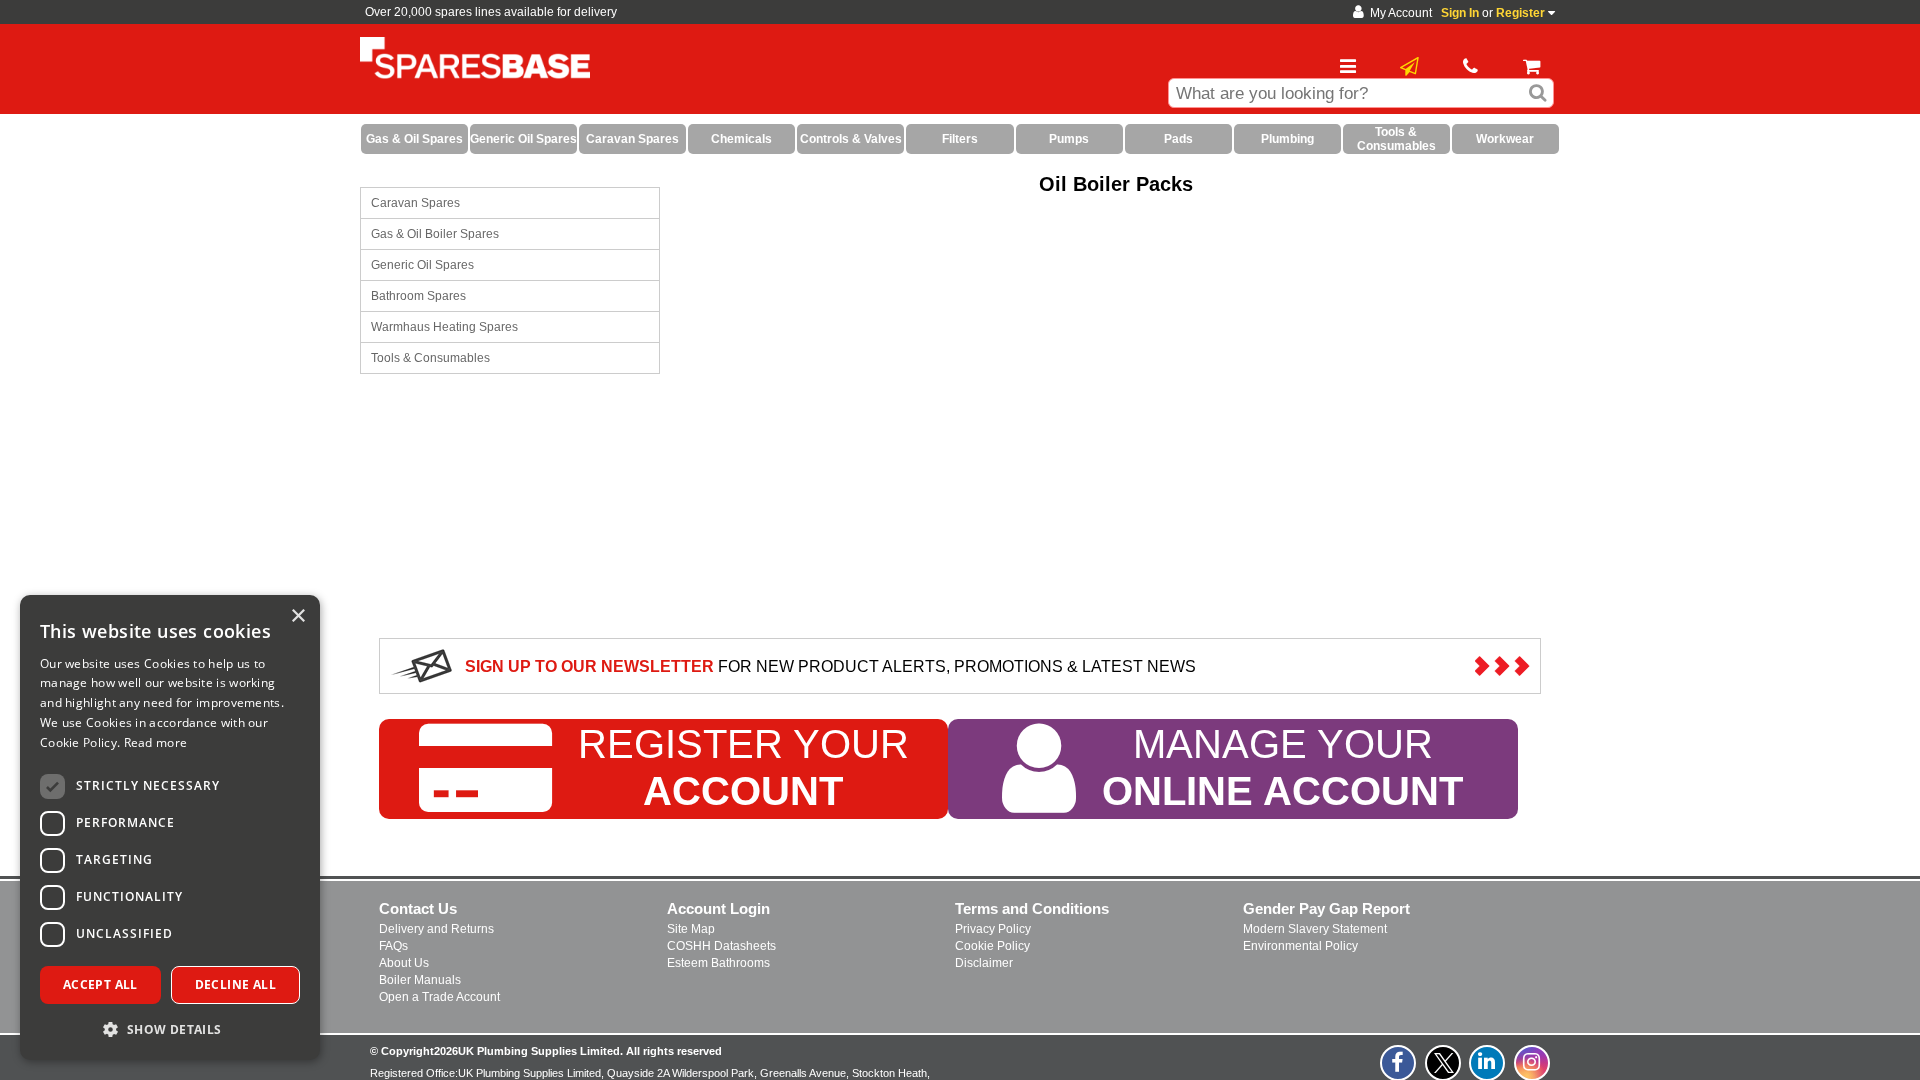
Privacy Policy (993, 929)
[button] (170, 1028)
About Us (404, 963)
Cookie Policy (992, 946)
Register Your (743, 767)
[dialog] (170, 827)
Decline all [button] (235, 984)
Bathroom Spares (418, 296)
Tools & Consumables (430, 358)
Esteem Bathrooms (718, 963)
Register (1520, 13)
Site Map (691, 929)
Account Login (718, 908)
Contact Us (418, 908)
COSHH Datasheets (721, 946)
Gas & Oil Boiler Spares (435, 234)
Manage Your (1282, 767)
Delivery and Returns (436, 929)
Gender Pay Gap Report (1326, 908)
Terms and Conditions (1032, 908)
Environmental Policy (1300, 946)
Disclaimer (984, 963)
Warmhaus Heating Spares (444, 327)
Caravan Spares (415, 203)
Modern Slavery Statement (1315, 929)
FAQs (393, 946)
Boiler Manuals (420, 980)
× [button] (297, 616)
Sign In (1460, 13)
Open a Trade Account (439, 997)
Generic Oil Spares (422, 265)
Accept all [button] (100, 984)
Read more (156, 742)
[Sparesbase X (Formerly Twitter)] (1444, 1074)
